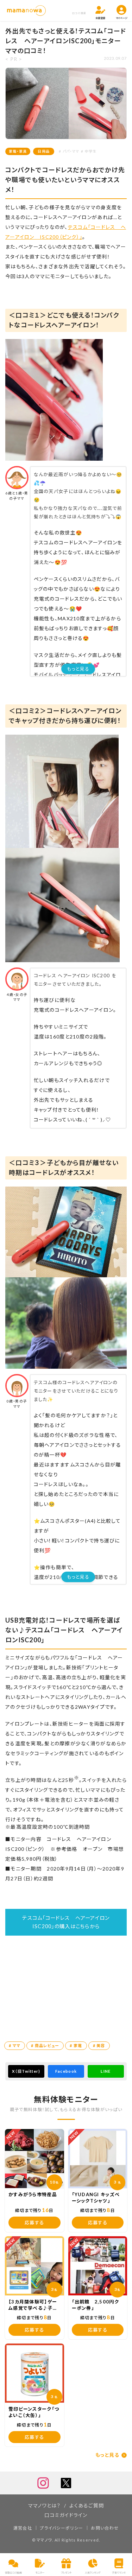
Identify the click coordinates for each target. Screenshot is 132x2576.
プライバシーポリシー (61, 2528)
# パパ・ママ (69, 151)
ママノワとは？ (45, 2505)
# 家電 (76, 2046)
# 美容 (99, 2046)
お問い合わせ (105, 2528)
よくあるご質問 (87, 2505)
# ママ (15, 2046)
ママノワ (44, 2540)
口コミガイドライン (66, 2515)
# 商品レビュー (45, 2046)
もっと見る (78, 669)
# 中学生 (89, 151)
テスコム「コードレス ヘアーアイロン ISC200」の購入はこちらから (68, 1922)
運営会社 (23, 2528)
